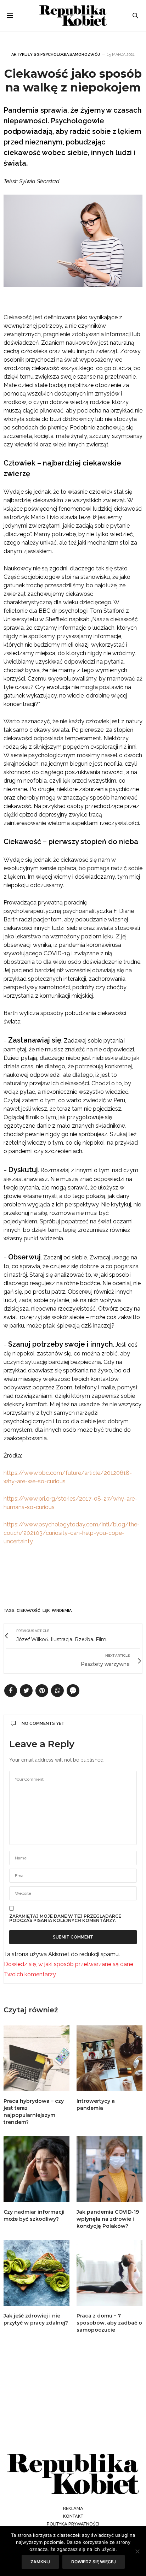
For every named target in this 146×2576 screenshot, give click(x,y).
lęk (46, 1611)
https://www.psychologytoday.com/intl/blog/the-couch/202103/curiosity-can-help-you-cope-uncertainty (72, 1533)
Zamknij (40, 2562)
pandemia (62, 1611)
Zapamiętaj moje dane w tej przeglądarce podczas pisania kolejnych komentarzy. (65, 1918)
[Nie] (137, 2551)
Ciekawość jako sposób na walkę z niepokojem (73, 80)
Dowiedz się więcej (94, 2562)
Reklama (73, 2509)
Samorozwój (85, 55)
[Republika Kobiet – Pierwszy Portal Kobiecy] (73, 16)
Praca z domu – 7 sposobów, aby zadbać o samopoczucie (109, 2323)
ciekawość (29, 1611)
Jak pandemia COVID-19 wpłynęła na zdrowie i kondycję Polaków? (108, 2219)
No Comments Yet (43, 1723)
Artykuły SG (26, 55)
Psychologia (55, 55)
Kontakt (73, 2516)
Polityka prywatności (73, 2524)
